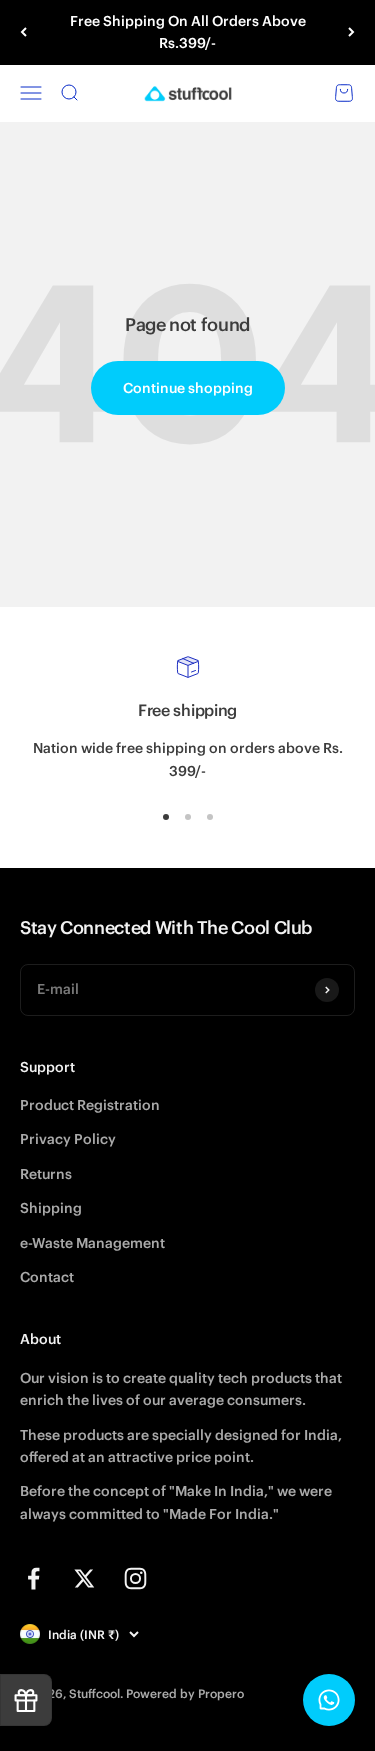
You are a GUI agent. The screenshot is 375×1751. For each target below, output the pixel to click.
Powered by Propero (185, 1693)
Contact (47, 1277)
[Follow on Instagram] (135, 1578)
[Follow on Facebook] (33, 1578)
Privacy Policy (68, 1139)
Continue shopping (188, 388)
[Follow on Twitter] (84, 1578)
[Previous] (23, 32)
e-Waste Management (92, 1243)
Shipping (51, 1208)
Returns (46, 1174)
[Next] (351, 32)
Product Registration (90, 1105)
